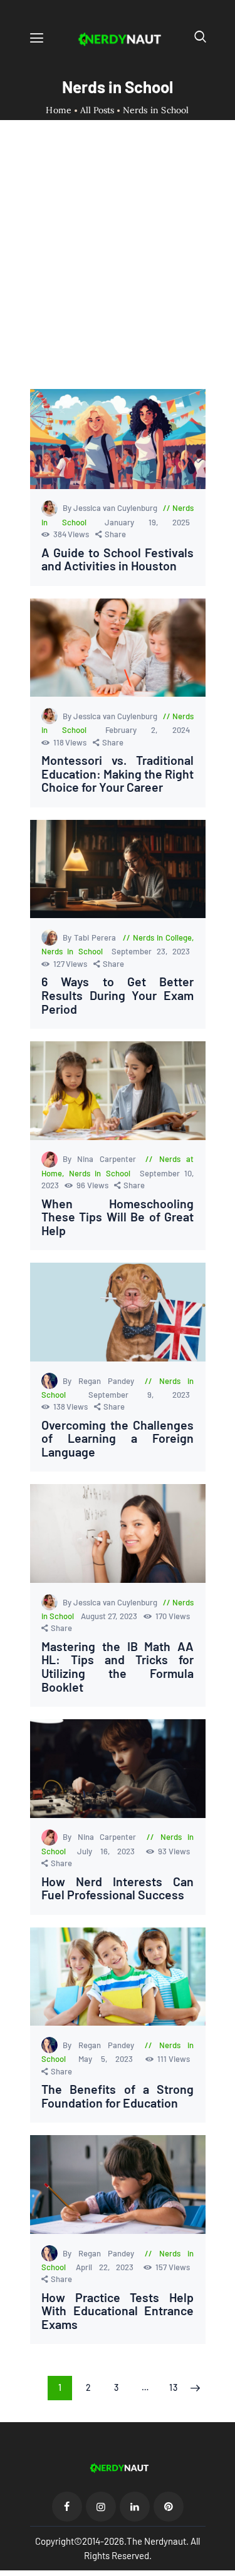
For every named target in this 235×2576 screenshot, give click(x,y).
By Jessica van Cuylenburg (111, 508)
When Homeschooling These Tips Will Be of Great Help (118, 1217)
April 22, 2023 (108, 2267)
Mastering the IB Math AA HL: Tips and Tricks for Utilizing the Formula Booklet (118, 1667)
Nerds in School (72, 951)
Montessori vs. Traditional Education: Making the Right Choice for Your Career (118, 774)
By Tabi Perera (91, 937)
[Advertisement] (118, 265)
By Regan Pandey (102, 1381)
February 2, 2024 (148, 730)
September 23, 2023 (150, 951)
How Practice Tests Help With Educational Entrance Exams (118, 2311)
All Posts (97, 110)
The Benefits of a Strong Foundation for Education (118, 2096)
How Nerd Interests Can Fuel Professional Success (118, 1888)
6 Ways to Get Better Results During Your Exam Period (118, 995)
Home (59, 110)
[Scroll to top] (226, 2567)
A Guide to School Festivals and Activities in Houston (118, 559)
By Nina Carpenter (102, 1159)
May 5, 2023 (110, 2059)
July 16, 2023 (110, 1851)
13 (177, 2387)
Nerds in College (162, 937)
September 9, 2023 (139, 1395)
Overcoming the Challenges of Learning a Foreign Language (118, 1439)
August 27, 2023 (110, 1616)
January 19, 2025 (147, 522)
